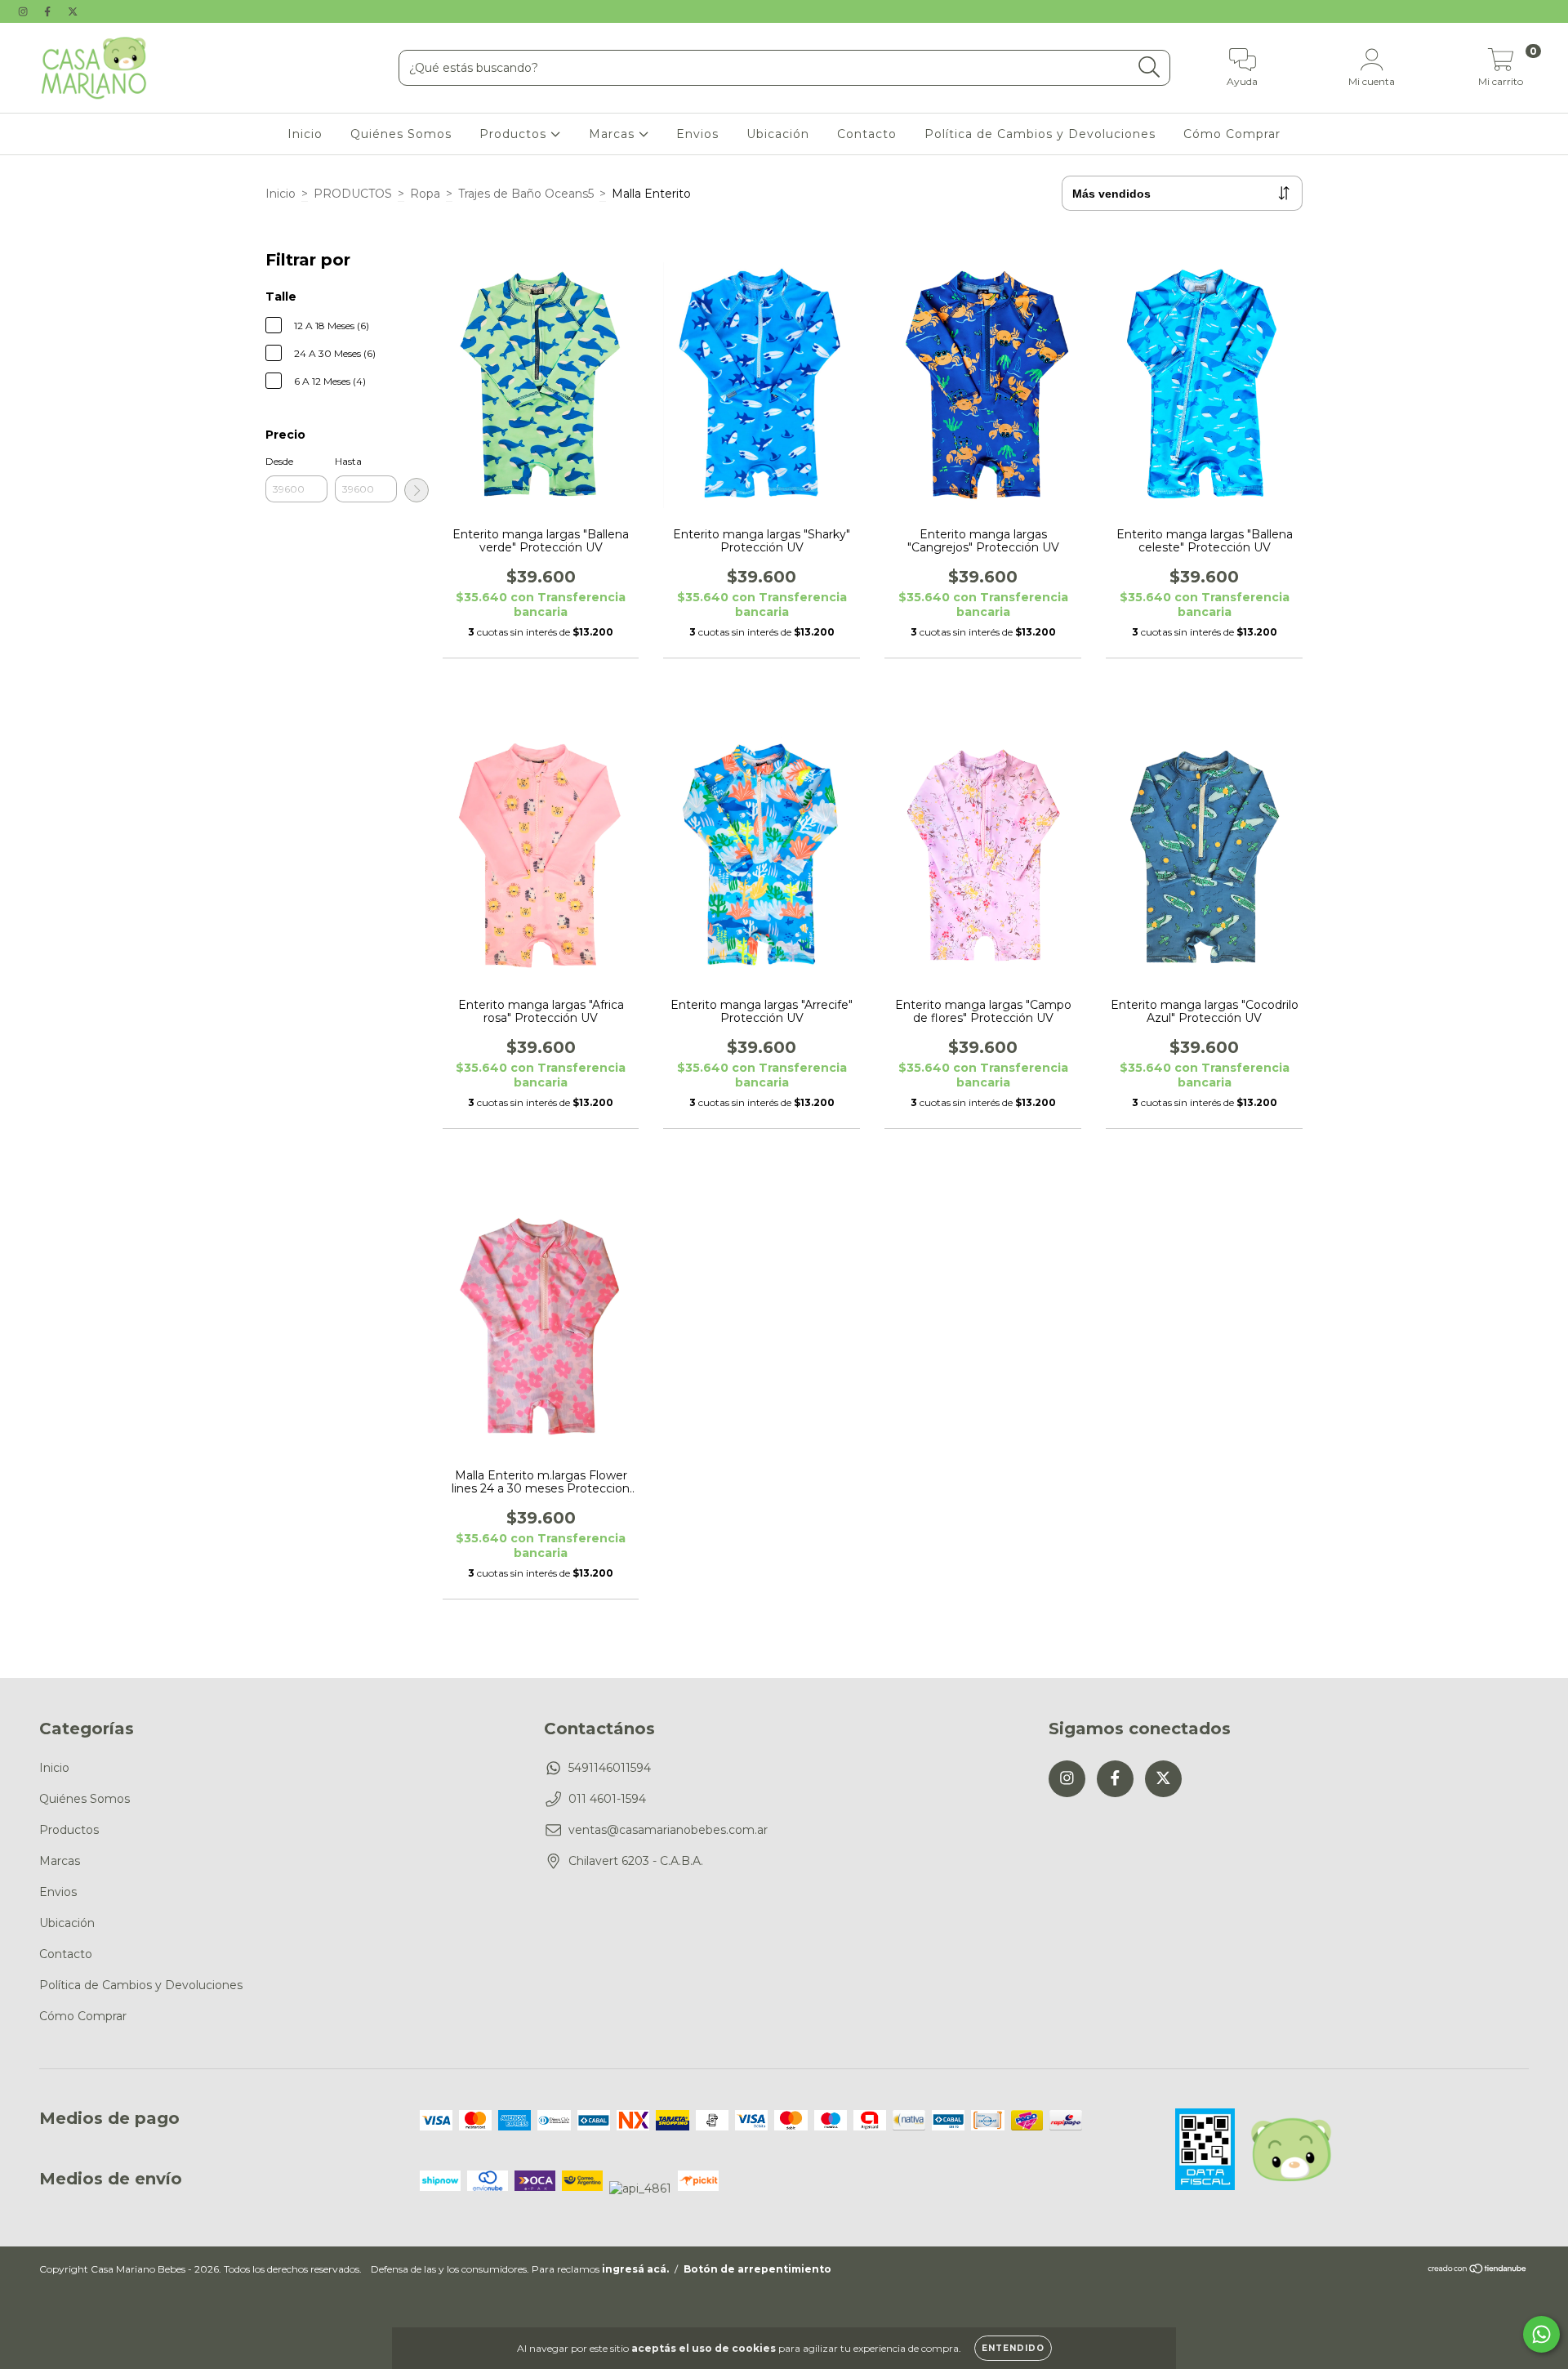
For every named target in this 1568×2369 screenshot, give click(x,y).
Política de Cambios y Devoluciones (1040, 134)
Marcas (614, 134)
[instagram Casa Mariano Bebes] (24, 11)
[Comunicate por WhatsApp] (1541, 2334)
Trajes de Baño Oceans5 (526, 194)
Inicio (305, 134)
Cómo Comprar (1232, 134)
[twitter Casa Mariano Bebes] (73, 11)
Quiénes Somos (401, 134)
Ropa (425, 194)
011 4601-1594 (607, 1799)
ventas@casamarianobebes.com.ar (668, 1830)
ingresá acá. (635, 2269)
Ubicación (778, 134)
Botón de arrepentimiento (757, 2269)
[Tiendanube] (1478, 2271)
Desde (279, 461)
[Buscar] (1149, 67)
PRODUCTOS (353, 194)
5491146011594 (610, 1768)
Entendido (1013, 2348)
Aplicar (416, 490)
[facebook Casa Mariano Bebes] (49, 11)
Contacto (867, 134)
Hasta (348, 461)
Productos (515, 134)
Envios (697, 134)
